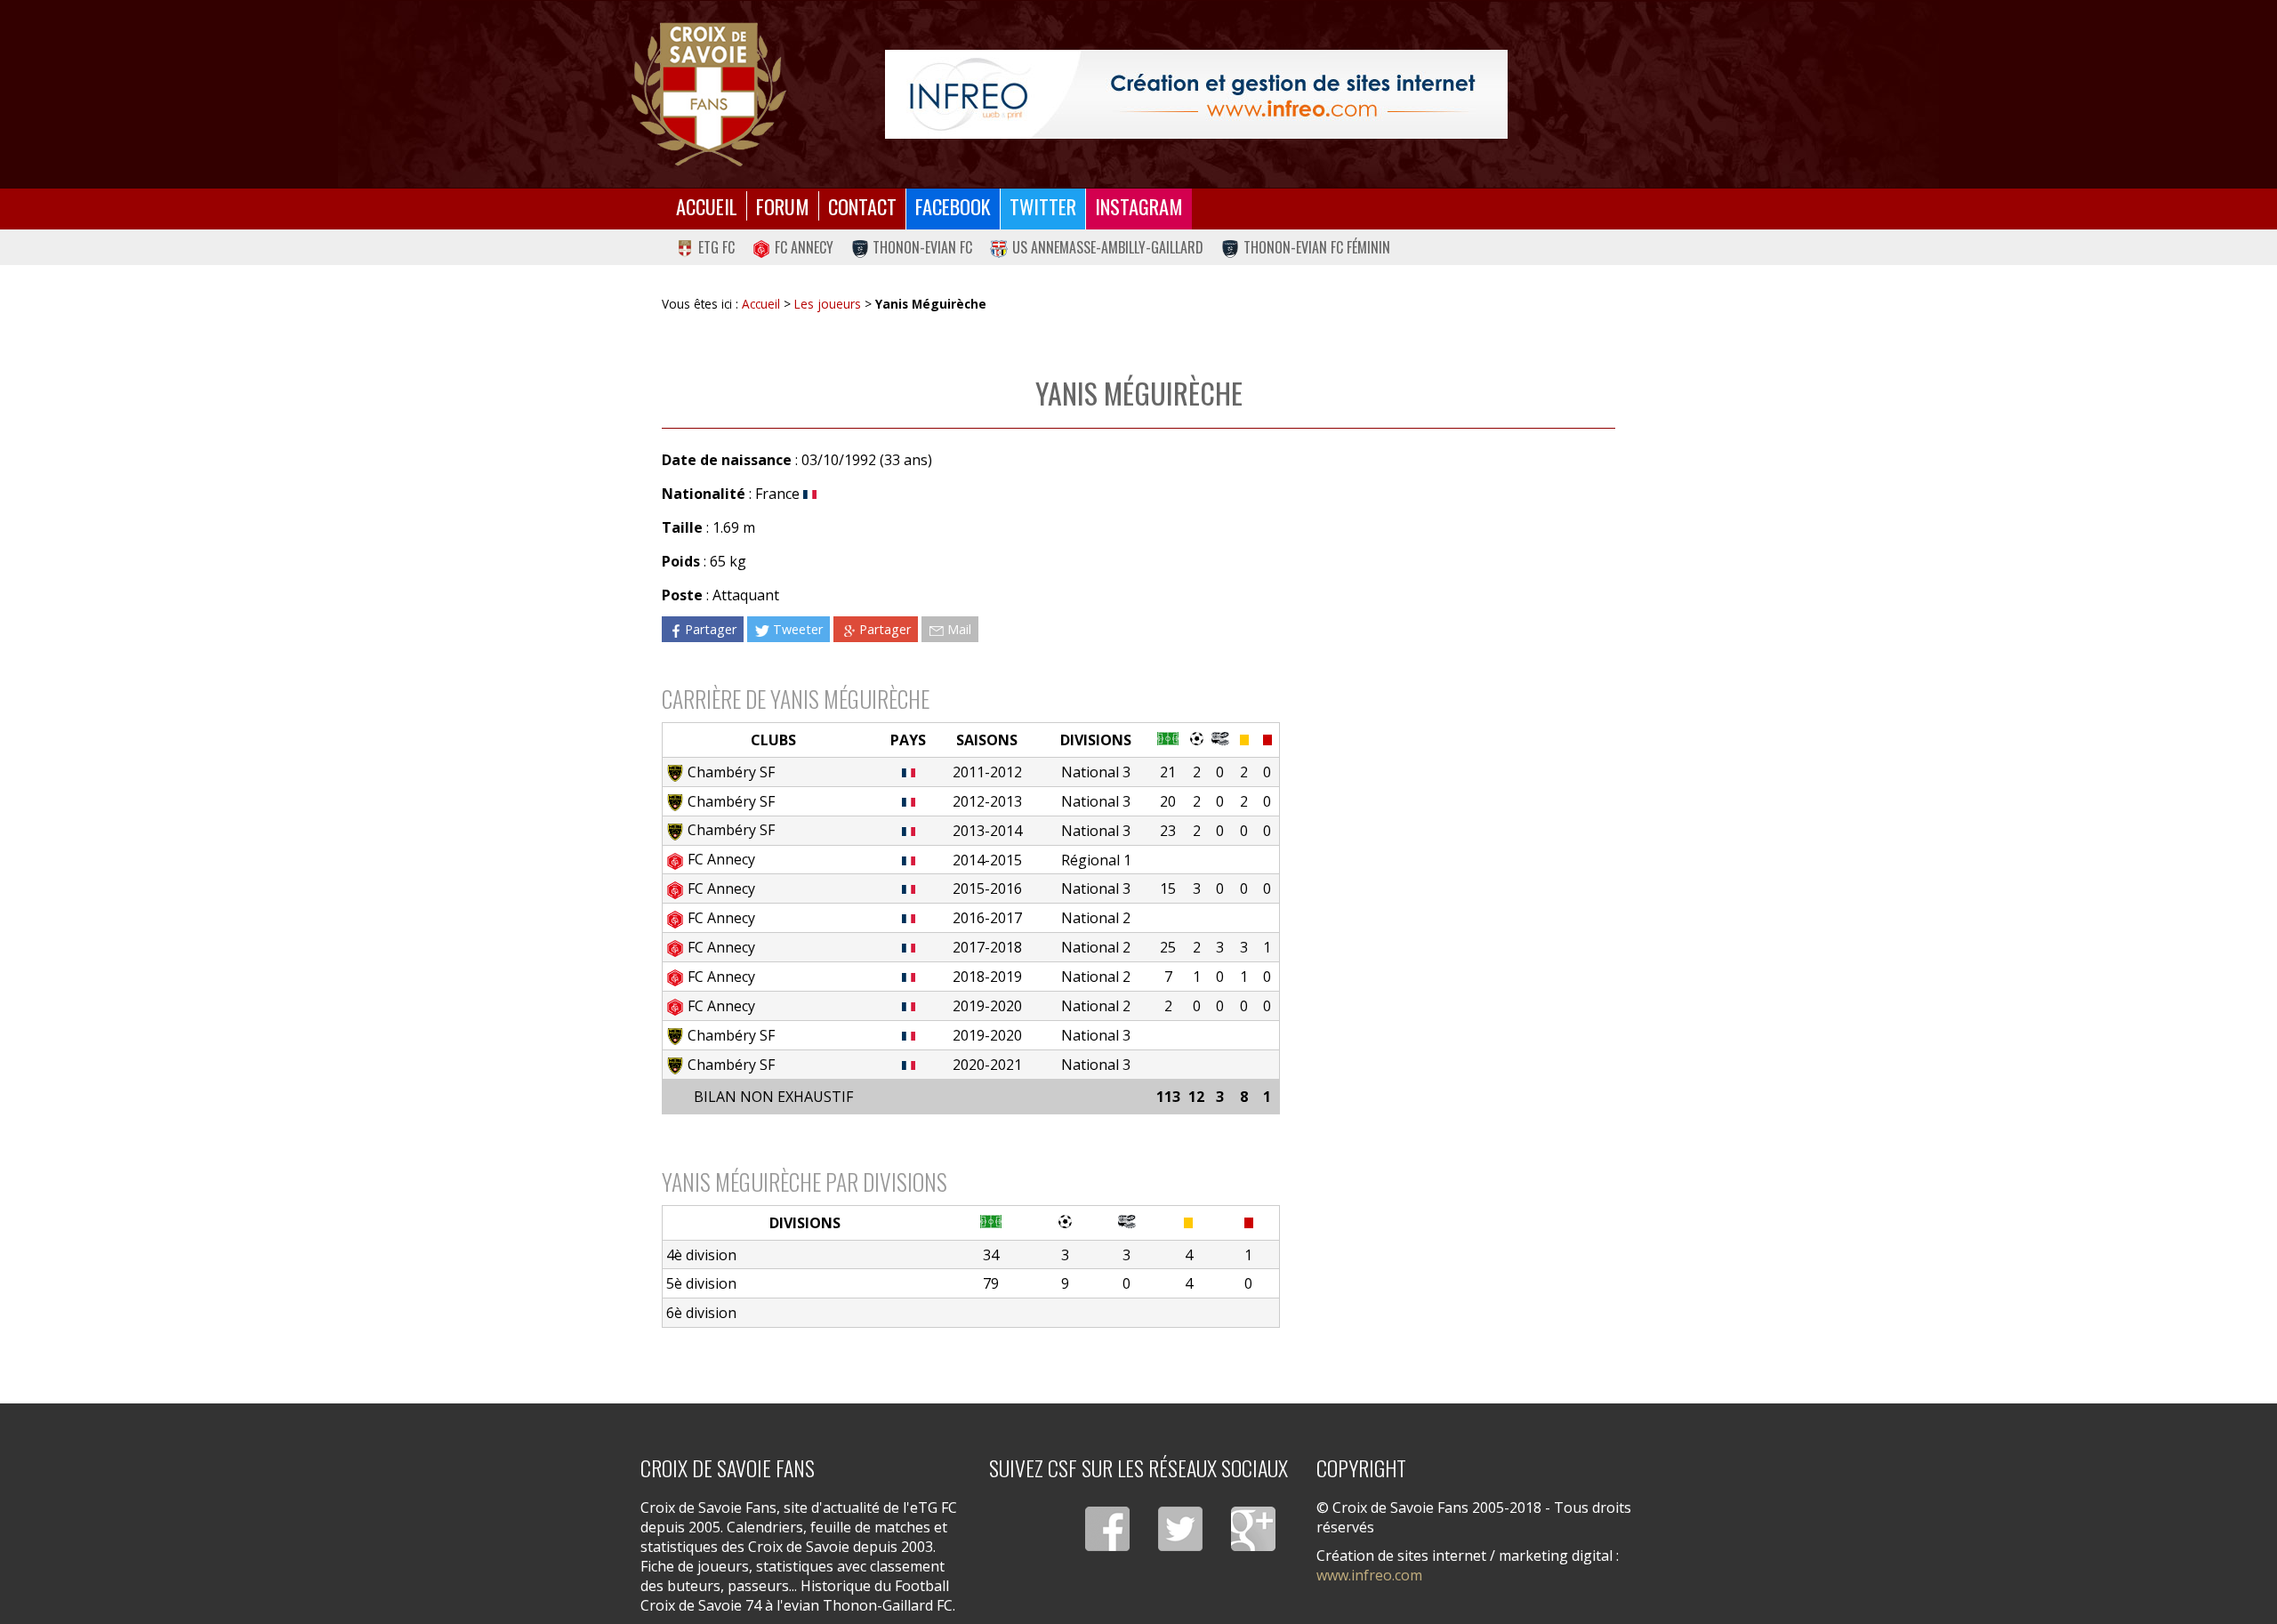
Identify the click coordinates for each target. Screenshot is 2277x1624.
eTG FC (716, 247)
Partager (711, 629)
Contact (862, 206)
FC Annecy (804, 247)
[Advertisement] (1448, 603)
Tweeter (798, 629)
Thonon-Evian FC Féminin (1317, 247)
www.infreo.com (1369, 1575)
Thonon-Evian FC (922, 247)
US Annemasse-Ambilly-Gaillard (1108, 247)
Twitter (1043, 206)
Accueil (707, 206)
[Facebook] (1107, 1529)
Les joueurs (828, 304)
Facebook (953, 206)
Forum (783, 206)
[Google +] (1253, 1529)
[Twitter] (1180, 1529)
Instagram (1139, 206)
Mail (959, 629)
